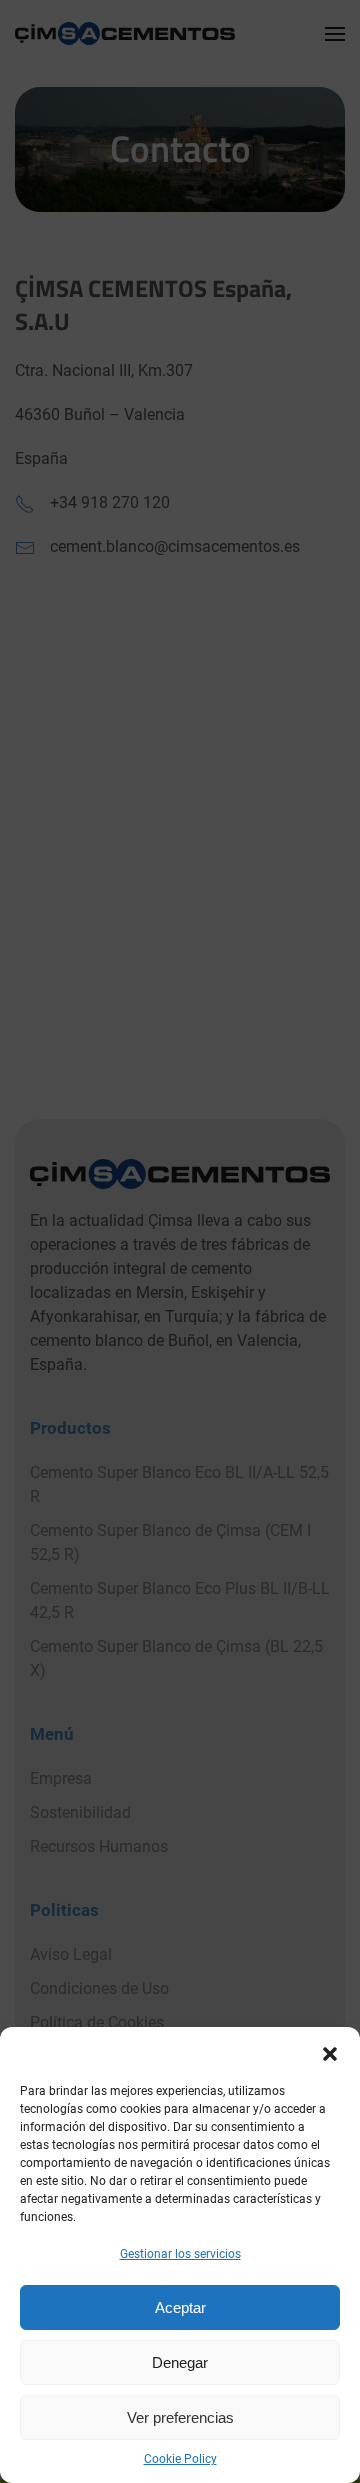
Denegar (180, 2362)
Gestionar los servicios (180, 2254)
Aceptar (180, 2307)
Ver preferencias (180, 2417)
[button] (330, 2052)
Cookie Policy (180, 2459)
